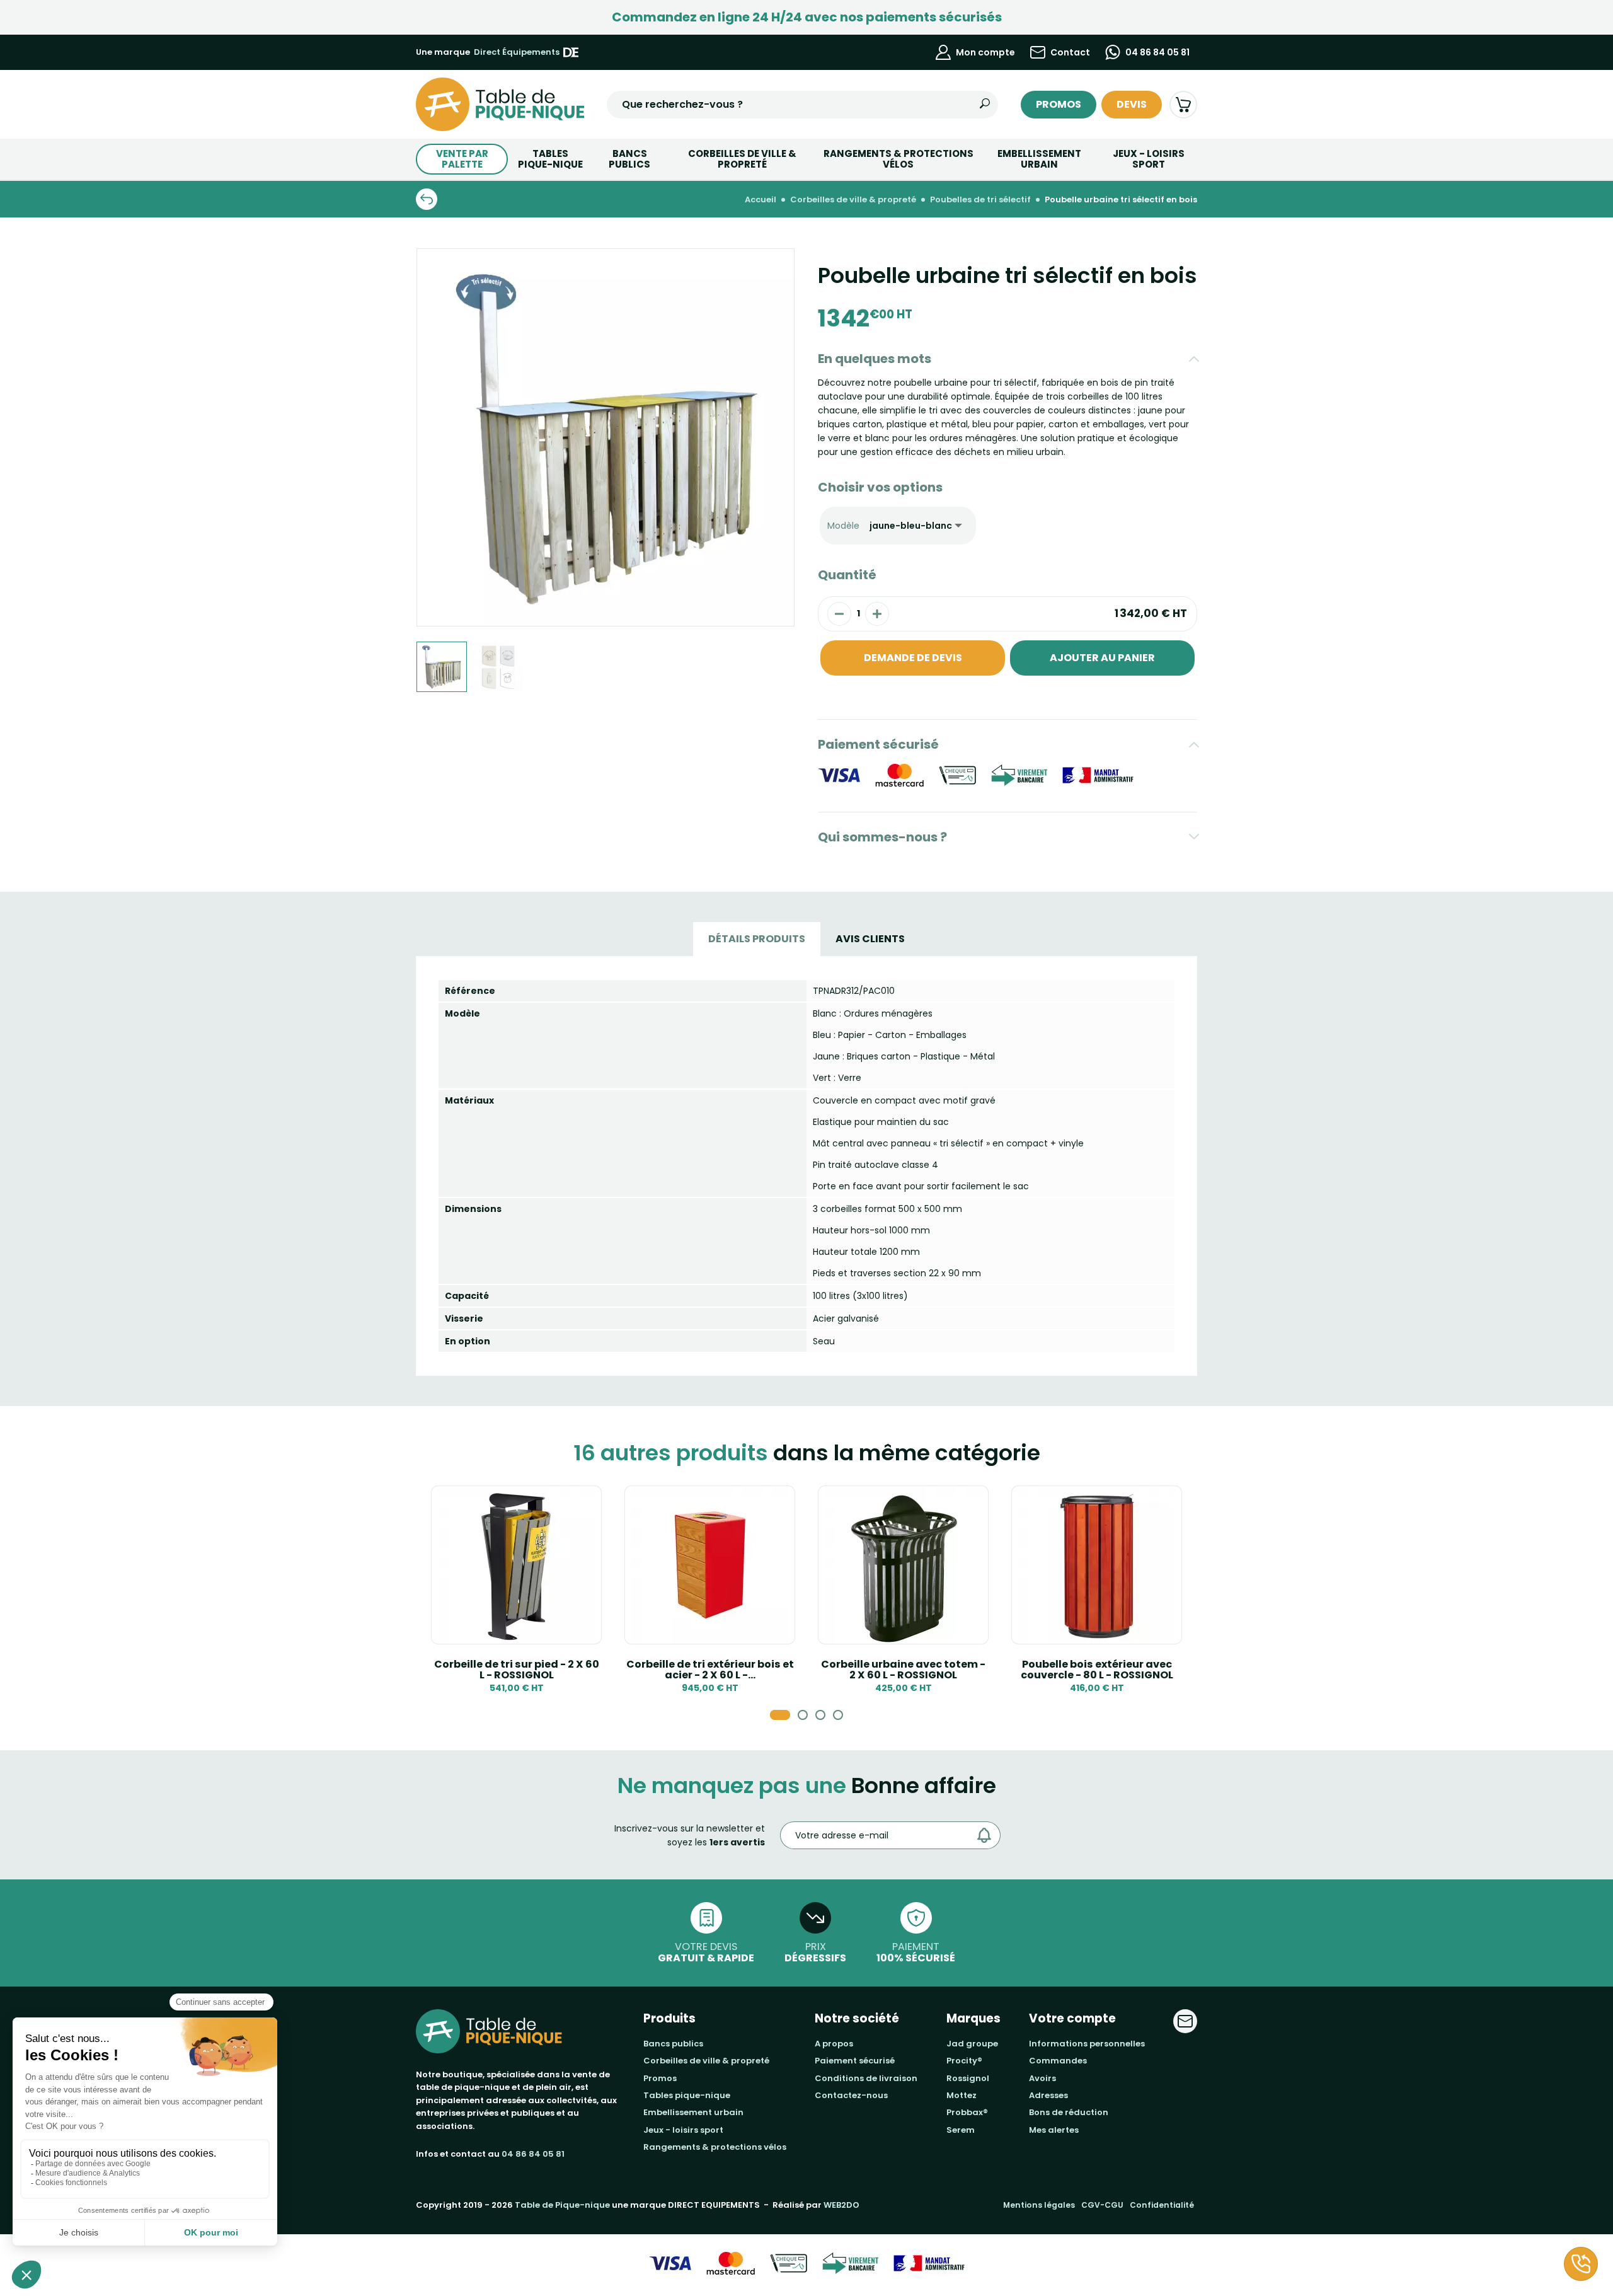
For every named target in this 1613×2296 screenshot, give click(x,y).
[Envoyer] (987, 1835)
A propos (834, 2044)
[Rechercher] (985, 105)
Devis (1132, 104)
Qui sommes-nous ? (882, 837)
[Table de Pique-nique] (500, 104)
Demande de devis (913, 658)
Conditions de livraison (866, 2078)
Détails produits (757, 939)
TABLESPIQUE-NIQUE (550, 159)
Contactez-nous (851, 2095)
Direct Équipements (517, 52)
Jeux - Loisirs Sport (1149, 159)
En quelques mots (875, 359)
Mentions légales (1039, 2205)
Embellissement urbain (1039, 159)
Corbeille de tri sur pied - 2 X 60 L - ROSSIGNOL (517, 1670)
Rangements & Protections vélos (898, 159)
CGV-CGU (1102, 2205)
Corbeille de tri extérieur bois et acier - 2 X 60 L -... (710, 1670)
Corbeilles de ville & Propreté (742, 159)
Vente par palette (462, 159)
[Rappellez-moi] (1581, 2264)
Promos (1059, 104)
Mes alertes (1054, 2130)
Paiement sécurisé (878, 744)
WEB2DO (841, 2205)
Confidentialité (1162, 2205)
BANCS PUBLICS (629, 159)
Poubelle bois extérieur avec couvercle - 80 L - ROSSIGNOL (1097, 1670)
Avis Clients (870, 939)
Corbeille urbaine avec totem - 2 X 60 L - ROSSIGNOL (903, 1670)
